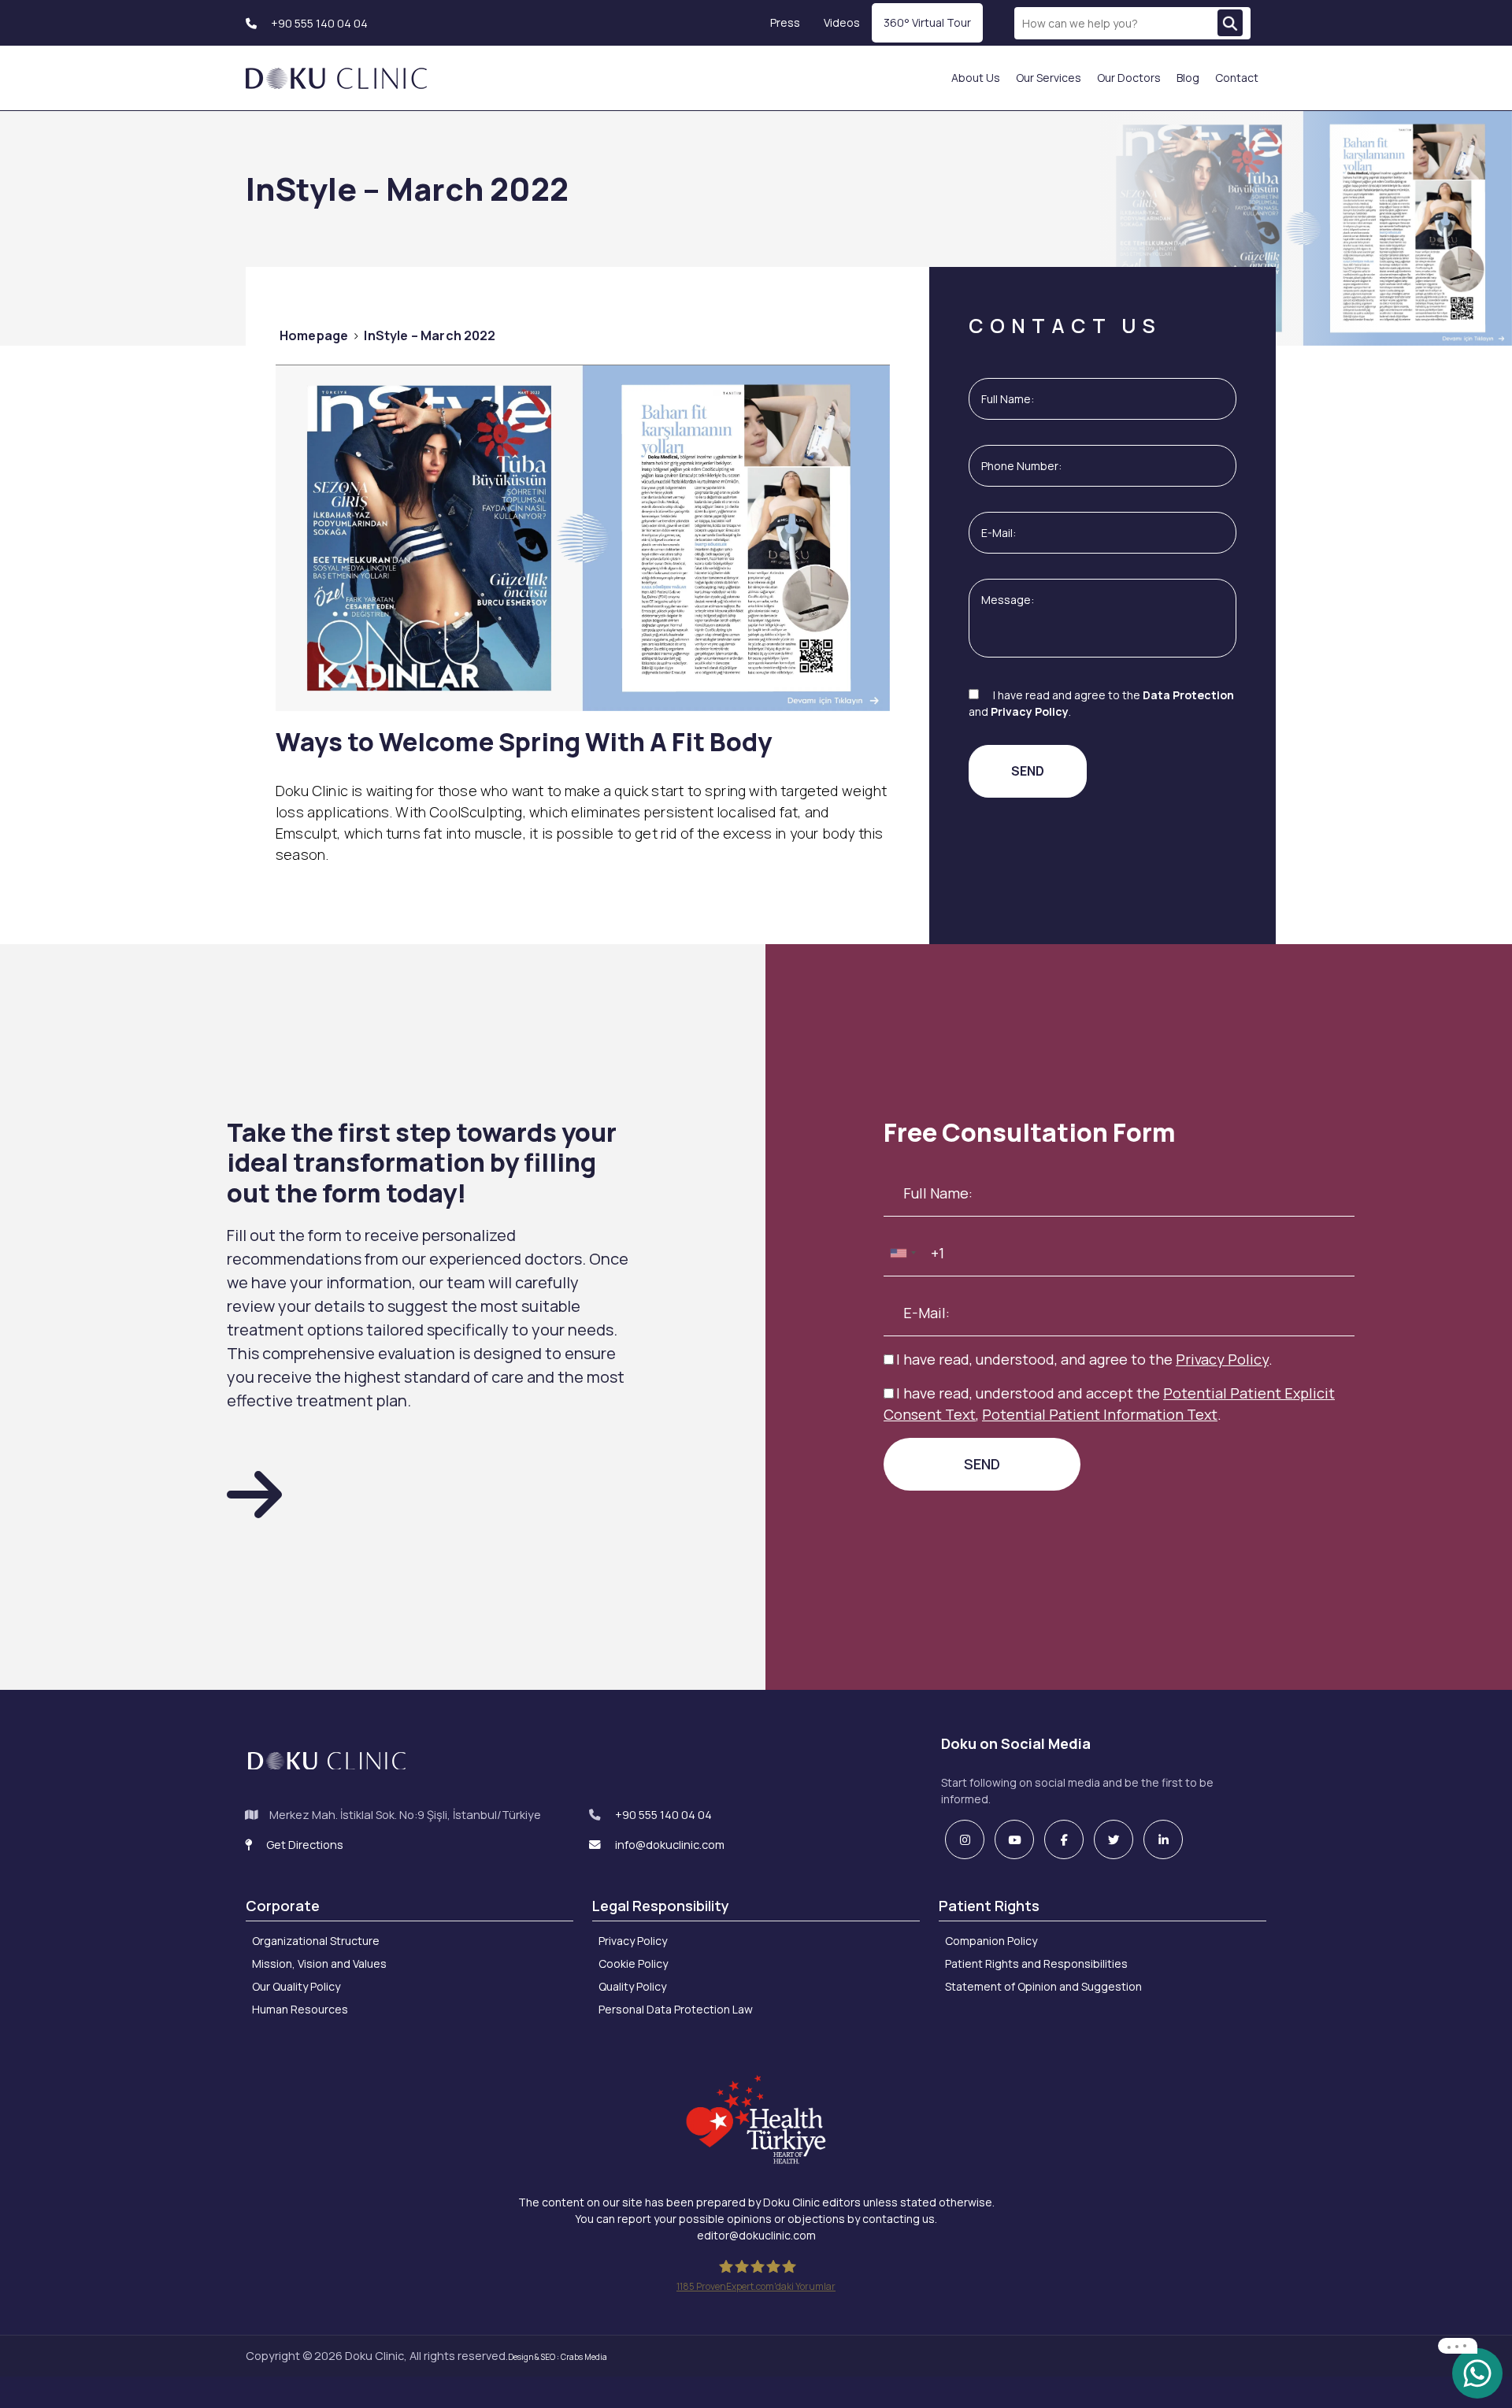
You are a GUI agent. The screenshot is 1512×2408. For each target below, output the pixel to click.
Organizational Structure (316, 1941)
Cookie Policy (633, 1963)
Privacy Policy (1030, 711)
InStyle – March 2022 (430, 335)
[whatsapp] (1477, 2372)
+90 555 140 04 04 (318, 23)
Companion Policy (991, 1941)
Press (785, 22)
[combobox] (902, 1253)
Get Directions (304, 1845)
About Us (976, 78)
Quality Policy (632, 1986)
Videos (842, 22)
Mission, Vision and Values (319, 1963)
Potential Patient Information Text (1100, 1414)
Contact (1237, 78)
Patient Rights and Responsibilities (1036, 1963)
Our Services (1049, 78)
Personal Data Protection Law (676, 2009)
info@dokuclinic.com (669, 1845)
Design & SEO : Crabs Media (558, 2357)
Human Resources (300, 2009)
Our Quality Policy (296, 1986)
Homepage (314, 335)
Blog (1188, 78)
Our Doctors (1129, 78)
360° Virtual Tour (927, 22)
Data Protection (1188, 695)
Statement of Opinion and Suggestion (1043, 1986)
